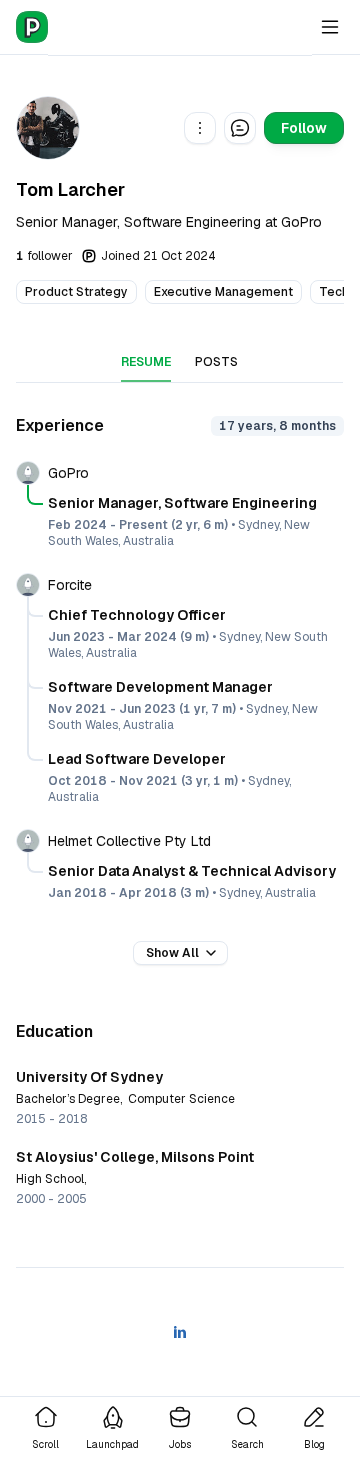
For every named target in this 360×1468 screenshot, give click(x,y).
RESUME (146, 362)
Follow (304, 128)
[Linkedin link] (180, 1332)
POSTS (216, 362)
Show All (172, 953)
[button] (200, 128)
